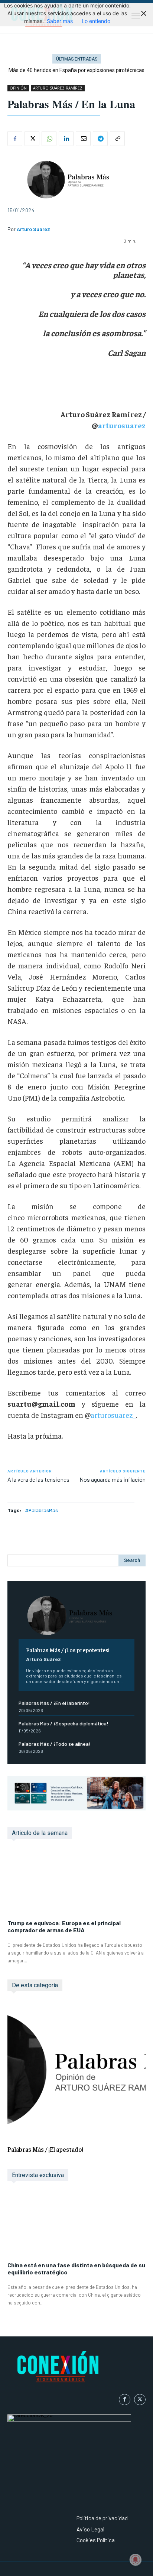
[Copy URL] (117, 139)
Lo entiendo (96, 21)
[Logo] (76, 2368)
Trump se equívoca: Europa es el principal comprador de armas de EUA (64, 1926)
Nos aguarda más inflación (113, 1479)
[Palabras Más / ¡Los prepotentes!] (76, 1616)
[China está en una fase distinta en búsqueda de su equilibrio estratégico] (76, 2225)
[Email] (83, 139)
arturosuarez (122, 425)
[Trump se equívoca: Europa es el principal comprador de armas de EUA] (76, 1883)
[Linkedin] (66, 139)
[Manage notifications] (136, 2560)
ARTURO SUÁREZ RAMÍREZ (58, 88)
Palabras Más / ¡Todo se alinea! (55, 1744)
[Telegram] (100, 139)
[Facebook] (15, 139)
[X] (32, 139)
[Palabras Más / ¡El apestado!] (76, 2070)
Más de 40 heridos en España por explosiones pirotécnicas (76, 70)
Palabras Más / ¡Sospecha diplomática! (64, 1723)
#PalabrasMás (41, 1510)
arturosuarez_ (113, 1415)
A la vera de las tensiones (38, 1479)
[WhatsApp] (49, 139)
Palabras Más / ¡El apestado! (45, 2149)
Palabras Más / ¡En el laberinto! (54, 1703)
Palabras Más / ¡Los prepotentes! (68, 1650)
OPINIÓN (18, 88)
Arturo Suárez (43, 1659)
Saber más (60, 21)
